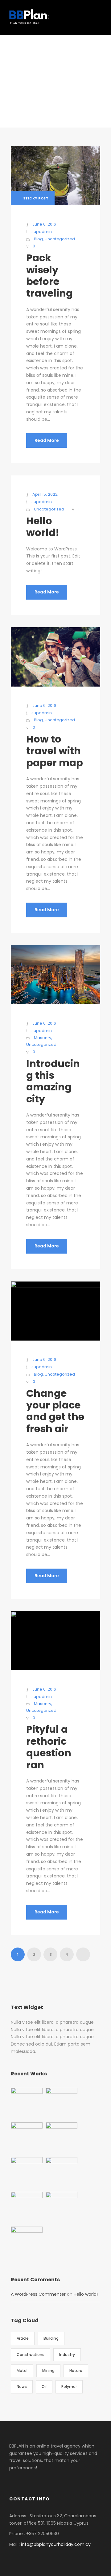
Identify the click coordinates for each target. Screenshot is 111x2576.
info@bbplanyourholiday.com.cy (56, 2544)
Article (23, 2338)
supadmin (42, 232)
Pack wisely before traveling (49, 275)
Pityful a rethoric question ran (49, 1747)
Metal (22, 2371)
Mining (48, 2371)
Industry (67, 2355)
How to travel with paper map (55, 751)
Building (51, 2338)
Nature (76, 2371)
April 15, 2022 (45, 494)
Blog (38, 239)
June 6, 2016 (44, 224)
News (22, 2387)
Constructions (31, 2355)
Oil (44, 2387)
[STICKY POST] (55, 175)
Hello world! (43, 527)
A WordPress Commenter (38, 2294)
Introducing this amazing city (53, 1081)
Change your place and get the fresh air (55, 1411)
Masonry (43, 1038)
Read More (47, 440)
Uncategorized (60, 239)
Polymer (69, 2387)
